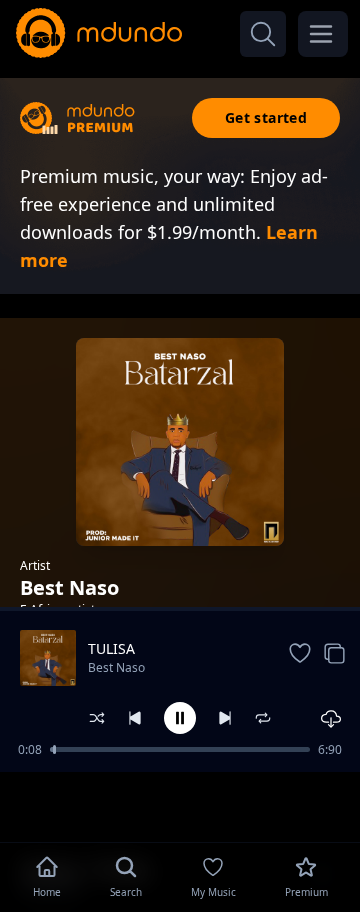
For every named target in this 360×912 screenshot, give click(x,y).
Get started (266, 117)
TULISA (111, 648)
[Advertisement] (180, 805)
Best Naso (116, 667)
